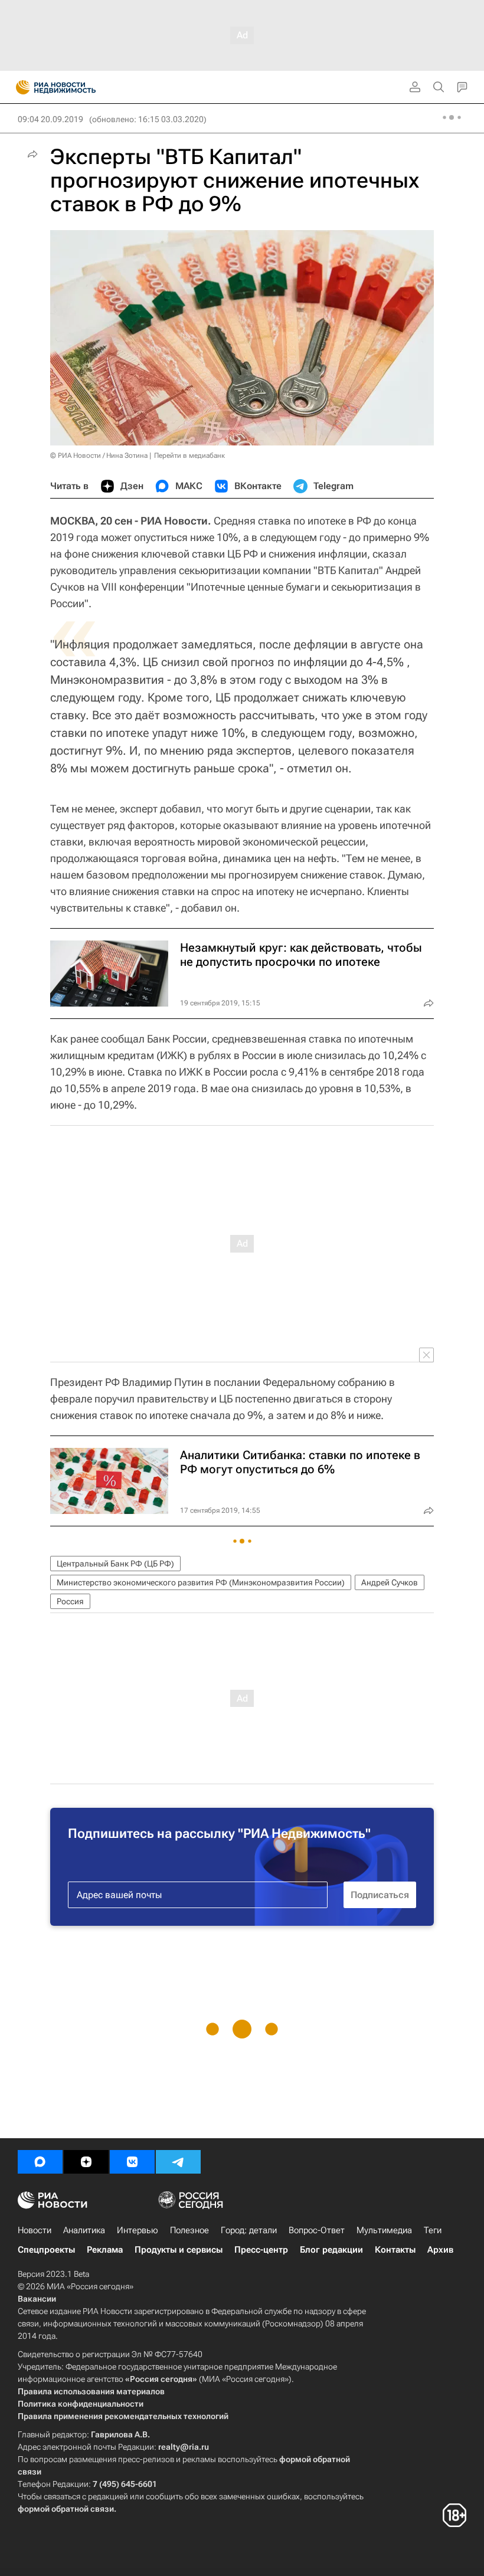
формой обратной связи (66, 2509)
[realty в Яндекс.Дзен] (86, 2162)
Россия (70, 1601)
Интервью (138, 2230)
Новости (35, 2230)
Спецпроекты (46, 2250)
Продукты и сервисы (179, 2250)
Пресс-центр (261, 2250)
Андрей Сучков (390, 1582)
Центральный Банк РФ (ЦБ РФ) (115, 1564)
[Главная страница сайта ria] (19, 87)
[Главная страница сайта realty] (77, 87)
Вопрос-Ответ (317, 2230)
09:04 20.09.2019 (50, 119)
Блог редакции (331, 2250)
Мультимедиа (384, 2230)
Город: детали (249, 2230)
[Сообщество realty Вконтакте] (132, 2162)
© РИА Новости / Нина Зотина (99, 455)
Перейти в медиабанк (189, 455)
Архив (440, 2250)
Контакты (395, 2250)
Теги (433, 2230)
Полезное (189, 2230)
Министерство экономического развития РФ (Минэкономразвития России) (201, 1582)
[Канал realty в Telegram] (178, 2162)
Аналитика (84, 2230)
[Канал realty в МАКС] (40, 2162)
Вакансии (37, 2299)
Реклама (105, 2250)
